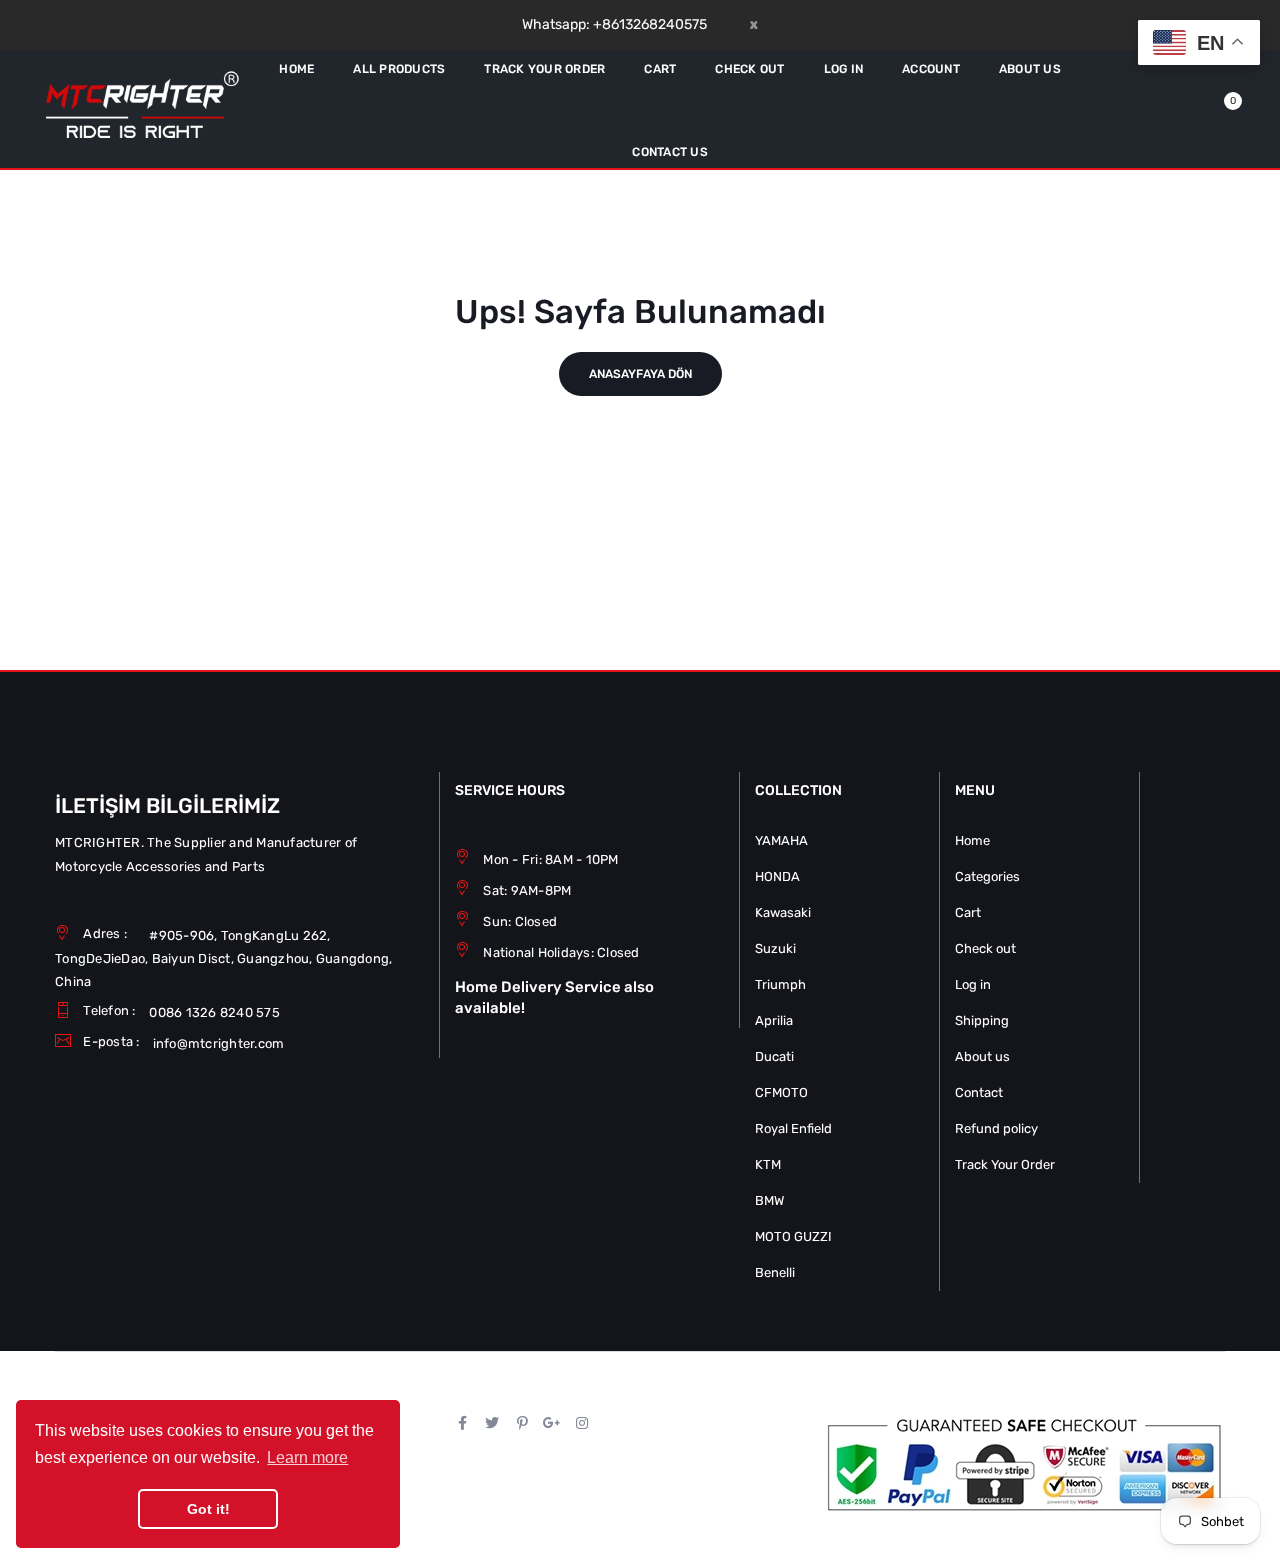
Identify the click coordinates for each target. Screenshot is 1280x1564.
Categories (987, 876)
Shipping (982, 1020)
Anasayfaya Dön (640, 374)
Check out (985, 948)
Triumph (780, 984)
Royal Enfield (793, 1128)
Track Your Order (1005, 1164)
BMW (769, 1200)
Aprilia (774, 1020)
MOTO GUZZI (793, 1236)
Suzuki (775, 948)
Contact (979, 1092)
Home (972, 840)
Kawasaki (783, 912)
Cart (968, 912)
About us (982, 1056)
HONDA (777, 876)
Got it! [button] (208, 1509)
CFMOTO (781, 1092)
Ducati (774, 1056)
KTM (768, 1164)
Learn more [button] (307, 1457)
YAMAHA (781, 840)
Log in (973, 984)
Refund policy (996, 1128)
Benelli (775, 1272)
